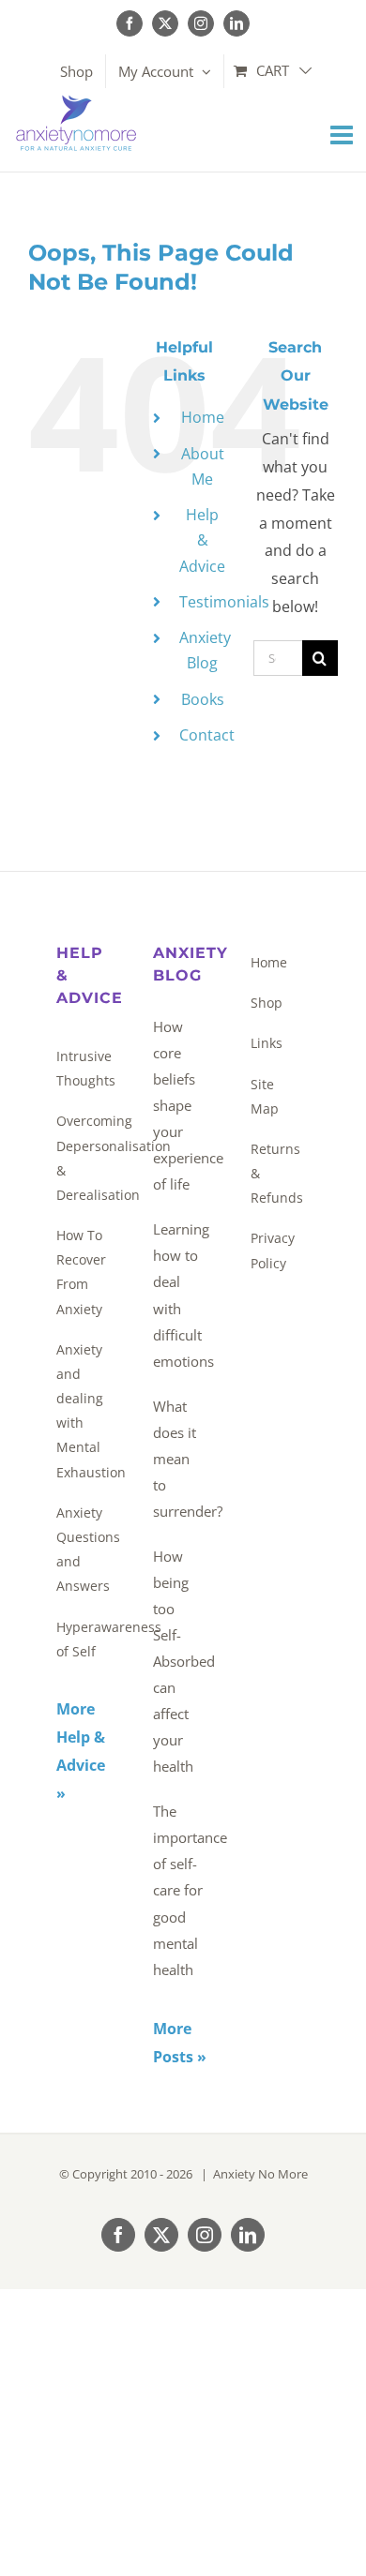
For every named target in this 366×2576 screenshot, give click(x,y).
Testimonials (224, 602)
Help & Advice (202, 540)
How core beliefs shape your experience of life (178, 1105)
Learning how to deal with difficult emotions (178, 1295)
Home (203, 417)
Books (203, 699)
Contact (207, 735)
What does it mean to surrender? (178, 1459)
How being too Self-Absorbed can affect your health (178, 1661)
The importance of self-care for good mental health (178, 1890)
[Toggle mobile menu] (343, 135)
